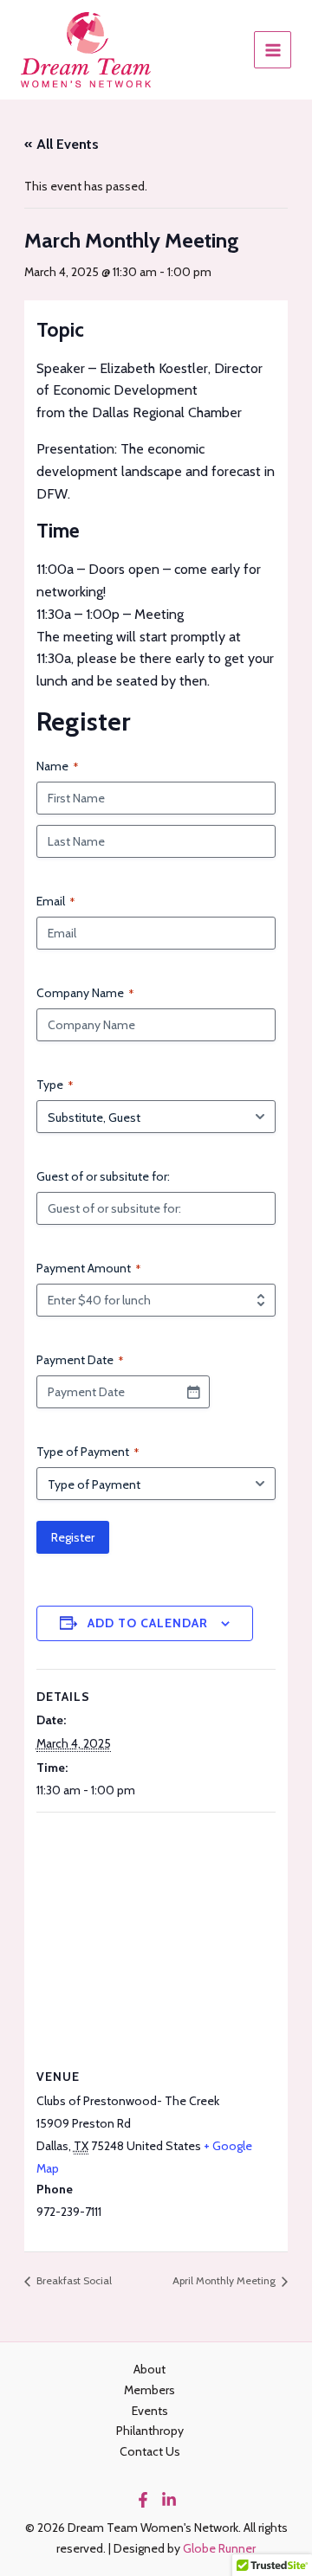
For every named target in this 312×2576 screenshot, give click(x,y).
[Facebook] (143, 2500)
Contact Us (150, 2451)
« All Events (62, 144)
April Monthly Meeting (225, 2280)
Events (150, 2411)
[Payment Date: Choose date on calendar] (193, 1392)
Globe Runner (219, 2548)
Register (73, 1537)
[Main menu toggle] (273, 50)
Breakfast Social (73, 2280)
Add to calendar (148, 1623)
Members (149, 2390)
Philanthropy (150, 2431)
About (149, 2369)
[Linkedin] (169, 2500)
